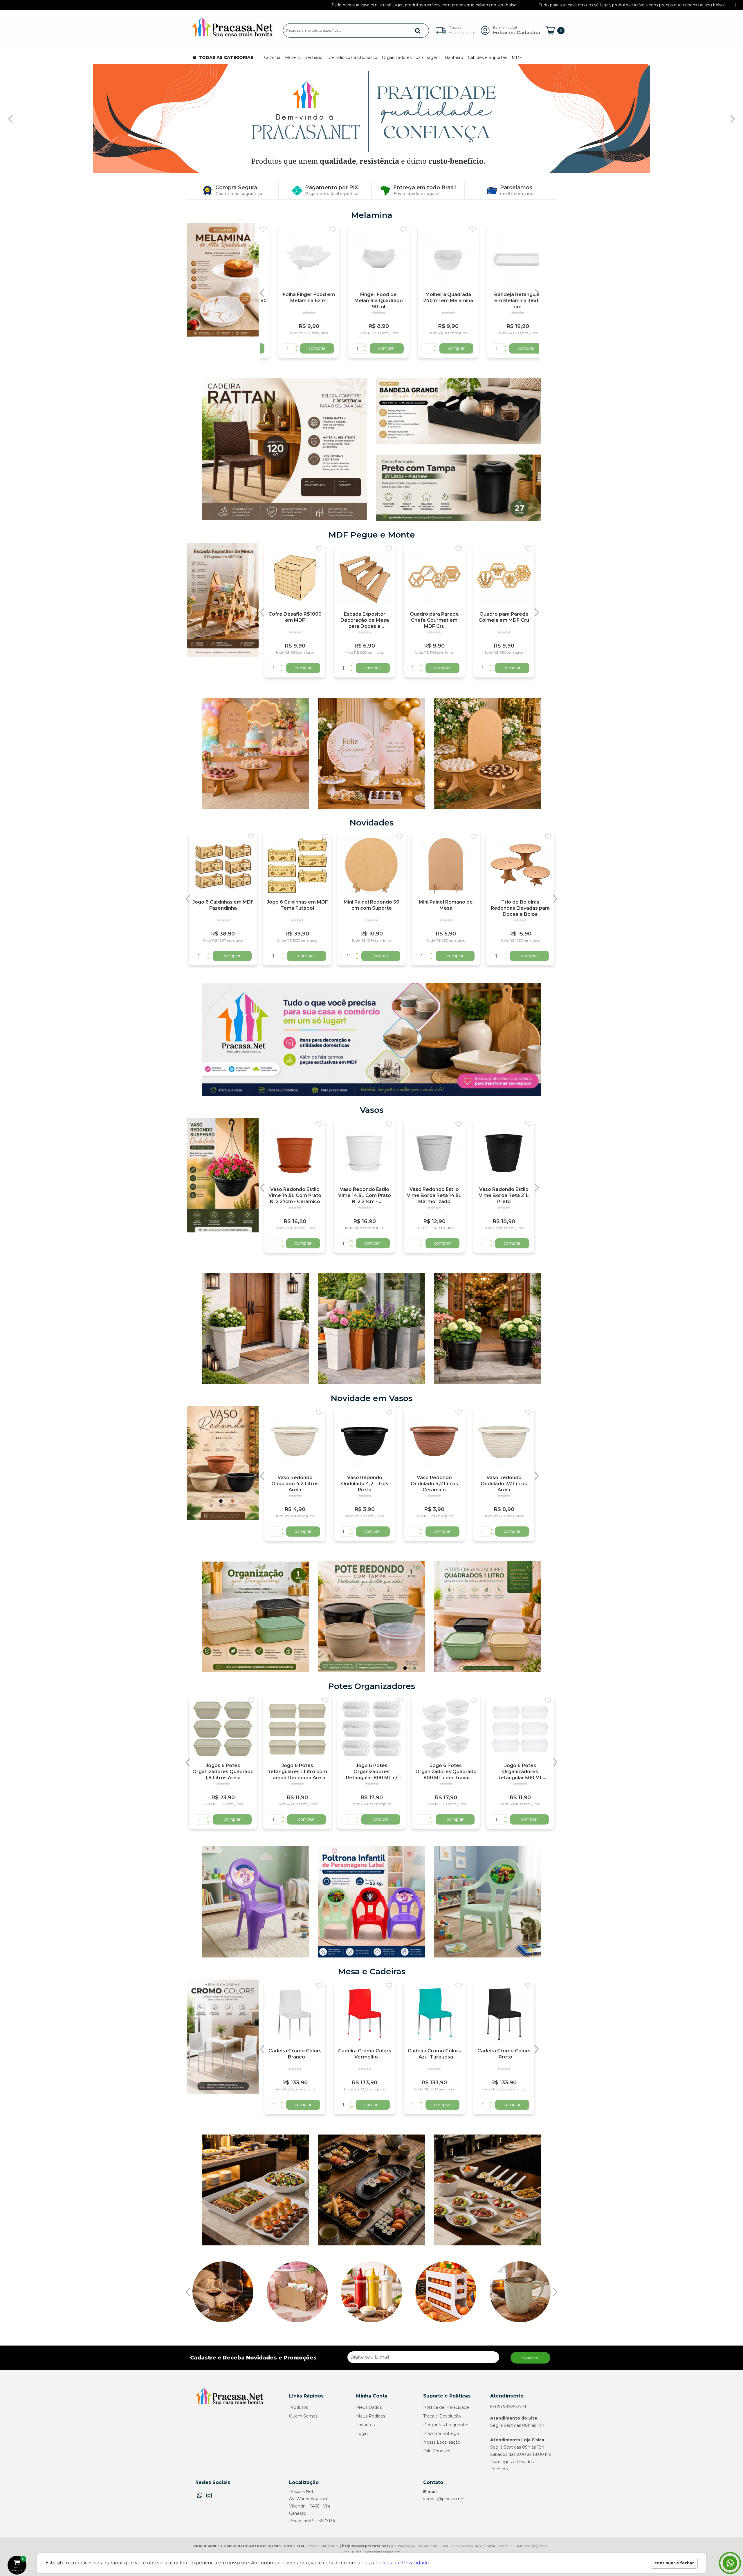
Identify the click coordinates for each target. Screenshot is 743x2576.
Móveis (292, 57)
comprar (303, 348)
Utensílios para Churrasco (352, 57)
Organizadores (397, 57)
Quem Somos (303, 2416)
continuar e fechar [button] (674, 2563)
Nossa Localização (442, 2442)
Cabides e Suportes (487, 57)
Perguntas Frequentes (446, 2425)
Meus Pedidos (371, 2416)
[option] (295, 291)
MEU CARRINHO (19, 2564)
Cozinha (272, 57)
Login (362, 2433)
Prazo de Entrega (441, 2433)
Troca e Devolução (442, 2416)
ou (517, 30)
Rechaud (313, 57)
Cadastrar (530, 2358)
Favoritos (365, 2425)
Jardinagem (428, 57)
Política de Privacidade (446, 2407)
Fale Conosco (437, 2451)
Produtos (299, 2407)
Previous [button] (262, 293)
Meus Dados (369, 2407)
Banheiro (454, 57)
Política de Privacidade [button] (403, 2563)
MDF (517, 57)
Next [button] (536, 293)
